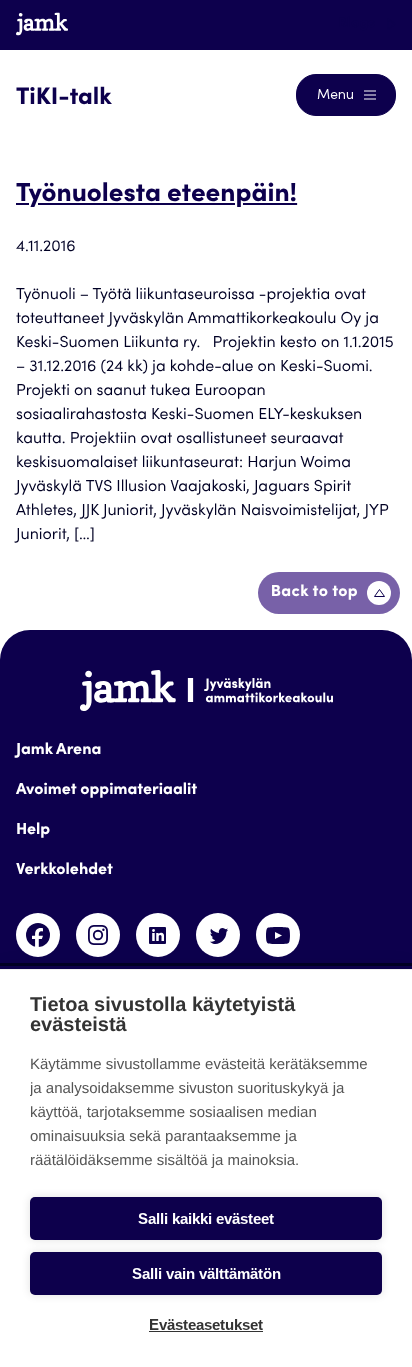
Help (33, 831)
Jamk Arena (58, 751)
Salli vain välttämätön (206, 1273)
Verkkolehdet (64, 871)
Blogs (358, 24)
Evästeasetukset (206, 1324)
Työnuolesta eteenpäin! (156, 196)
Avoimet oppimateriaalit (106, 791)
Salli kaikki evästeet (206, 1218)
